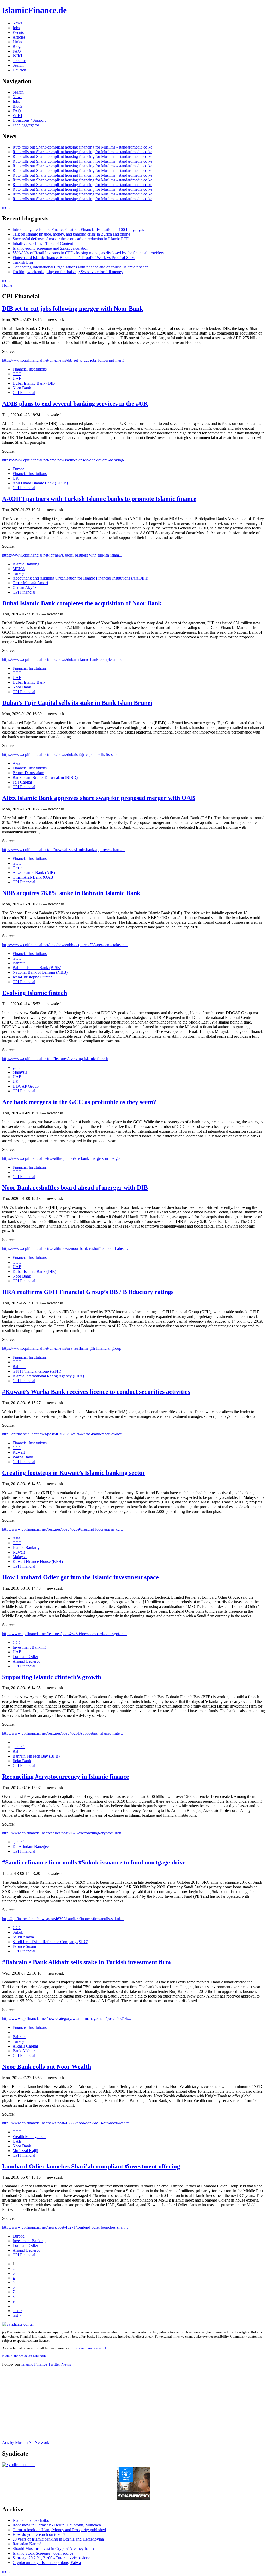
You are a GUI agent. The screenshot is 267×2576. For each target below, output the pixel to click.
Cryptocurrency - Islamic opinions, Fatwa (47, 2563)
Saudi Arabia (23, 1937)
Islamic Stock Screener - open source (43, 2553)
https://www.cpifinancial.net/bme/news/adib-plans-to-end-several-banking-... (65, 460)
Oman (18, 868)
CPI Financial (24, 393)
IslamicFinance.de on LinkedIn (24, 2356)
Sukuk (18, 1932)
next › (17, 2311)
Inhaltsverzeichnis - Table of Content (43, 244)
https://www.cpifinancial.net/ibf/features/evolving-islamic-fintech (55, 1059)
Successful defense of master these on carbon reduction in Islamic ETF (71, 239)
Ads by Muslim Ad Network (26, 2442)
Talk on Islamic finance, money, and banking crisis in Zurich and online (71, 234)
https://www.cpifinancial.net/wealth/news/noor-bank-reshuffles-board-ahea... (65, 1249)
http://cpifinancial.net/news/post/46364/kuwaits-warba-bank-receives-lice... (63, 1434)
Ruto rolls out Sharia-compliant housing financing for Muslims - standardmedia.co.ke (82, 147)
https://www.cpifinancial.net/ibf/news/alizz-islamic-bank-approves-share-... (63, 850)
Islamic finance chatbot (31, 2520)
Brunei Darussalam (28, 773)
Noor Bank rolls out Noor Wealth (47, 2067)
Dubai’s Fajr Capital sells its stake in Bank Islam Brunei (77, 703)
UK (16, 478)
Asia (16, 763)
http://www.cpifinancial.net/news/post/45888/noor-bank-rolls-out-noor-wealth (66, 2123)
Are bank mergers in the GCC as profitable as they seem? (79, 1102)
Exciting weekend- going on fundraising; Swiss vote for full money (68, 272)
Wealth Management (29, 2137)
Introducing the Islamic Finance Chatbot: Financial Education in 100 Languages (78, 229)
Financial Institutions (30, 369)
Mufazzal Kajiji (25, 2151)
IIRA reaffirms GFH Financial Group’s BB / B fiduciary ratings (88, 1292)
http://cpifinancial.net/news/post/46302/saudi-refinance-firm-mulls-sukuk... (63, 1919)
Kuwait (19, 1452)
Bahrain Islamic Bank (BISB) (37, 968)
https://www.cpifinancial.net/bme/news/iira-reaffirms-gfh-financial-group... (63, 1348)
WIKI (17, 56)
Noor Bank (22, 388)
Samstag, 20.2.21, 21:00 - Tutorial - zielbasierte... (53, 2558)
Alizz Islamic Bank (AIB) (34, 873)
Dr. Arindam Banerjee (31, 1847)
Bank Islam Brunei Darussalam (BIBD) (45, 777)
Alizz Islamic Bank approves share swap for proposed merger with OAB (99, 798)
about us (19, 61)
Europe (19, 469)
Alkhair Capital (25, 2046)
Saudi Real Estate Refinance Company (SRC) (50, 1942)
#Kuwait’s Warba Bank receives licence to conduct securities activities (96, 1392)
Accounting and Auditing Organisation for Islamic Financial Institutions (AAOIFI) (80, 578)
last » (17, 2315)
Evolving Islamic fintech (35, 993)
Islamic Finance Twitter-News (46, 2364)
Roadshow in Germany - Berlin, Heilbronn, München (57, 2525)
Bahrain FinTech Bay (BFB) (36, 1756)
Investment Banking (29, 1647)
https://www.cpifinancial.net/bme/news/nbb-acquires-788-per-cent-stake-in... (65, 945)
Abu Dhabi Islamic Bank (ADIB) (40, 483)
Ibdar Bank (22, 1761)
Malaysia (20, 1072)
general (19, 1067)
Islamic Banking (26, 564)
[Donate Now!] (134, 2498)
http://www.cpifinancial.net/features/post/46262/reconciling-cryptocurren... (63, 1833)
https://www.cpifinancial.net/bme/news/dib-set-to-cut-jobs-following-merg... (64, 360)
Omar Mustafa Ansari (30, 583)
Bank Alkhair (24, 2051)
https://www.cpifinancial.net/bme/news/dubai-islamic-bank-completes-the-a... (65, 659)
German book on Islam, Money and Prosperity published (59, 2530)
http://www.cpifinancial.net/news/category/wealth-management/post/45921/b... (67, 2019)
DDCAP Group (26, 1086)
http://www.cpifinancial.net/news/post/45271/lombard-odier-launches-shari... (65, 2227)
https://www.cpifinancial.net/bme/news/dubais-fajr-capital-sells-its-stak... (61, 754)
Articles (19, 37)
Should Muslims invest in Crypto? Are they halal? (53, 2549)
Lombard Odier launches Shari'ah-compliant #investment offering (91, 2166)
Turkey (18, 573)
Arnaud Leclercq (26, 1661)
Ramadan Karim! (27, 2544)
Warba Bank (23, 1457)
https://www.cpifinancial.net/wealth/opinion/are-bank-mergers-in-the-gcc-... (64, 1158)
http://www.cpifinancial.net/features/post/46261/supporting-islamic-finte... (62, 1733)
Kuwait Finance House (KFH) (38, 1561)
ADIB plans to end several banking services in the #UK (75, 404)
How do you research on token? (39, 2534)
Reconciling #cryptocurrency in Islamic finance (66, 1777)
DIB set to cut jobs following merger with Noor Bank (72, 309)
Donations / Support (29, 120)
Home (7, 285)
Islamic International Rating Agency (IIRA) (48, 1376)
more (6, 208)
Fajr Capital (22, 782)
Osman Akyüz (24, 587)
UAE (17, 378)
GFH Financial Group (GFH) (37, 1371)
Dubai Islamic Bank (29, 682)
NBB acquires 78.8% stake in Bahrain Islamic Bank (71, 893)
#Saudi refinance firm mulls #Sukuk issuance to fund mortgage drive (94, 1862)
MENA (19, 569)
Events (18, 32)
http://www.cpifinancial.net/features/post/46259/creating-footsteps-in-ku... (62, 1529)
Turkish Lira (23, 262)
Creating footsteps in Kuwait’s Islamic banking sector (74, 1473)
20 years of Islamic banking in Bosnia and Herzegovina (58, 2539)
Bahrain (19, 963)
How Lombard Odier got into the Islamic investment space (80, 1577)
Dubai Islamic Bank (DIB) (34, 383)
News (17, 23)
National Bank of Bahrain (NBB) (40, 972)
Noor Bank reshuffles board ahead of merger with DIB (75, 1187)
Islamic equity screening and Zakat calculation (50, 248)
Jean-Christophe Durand (33, 977)
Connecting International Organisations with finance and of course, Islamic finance (80, 267)
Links (17, 42)
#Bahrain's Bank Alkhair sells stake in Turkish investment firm (86, 1962)
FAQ (17, 51)
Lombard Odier (25, 1657)
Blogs (17, 47)
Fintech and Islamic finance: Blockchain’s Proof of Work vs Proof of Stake (74, 258)
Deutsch (19, 70)
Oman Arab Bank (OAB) (34, 877)
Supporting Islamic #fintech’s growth (52, 1677)
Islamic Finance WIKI (91, 2348)
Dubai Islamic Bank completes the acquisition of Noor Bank (82, 603)
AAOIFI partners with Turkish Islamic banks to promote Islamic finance (99, 499)
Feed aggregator (26, 125)
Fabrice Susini (24, 1946)
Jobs (16, 28)
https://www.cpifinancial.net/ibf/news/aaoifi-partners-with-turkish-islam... (62, 555)
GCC (17, 374)
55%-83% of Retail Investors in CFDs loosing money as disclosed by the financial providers (88, 253)
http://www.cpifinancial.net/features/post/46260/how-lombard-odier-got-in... (64, 1634)
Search (18, 65)
